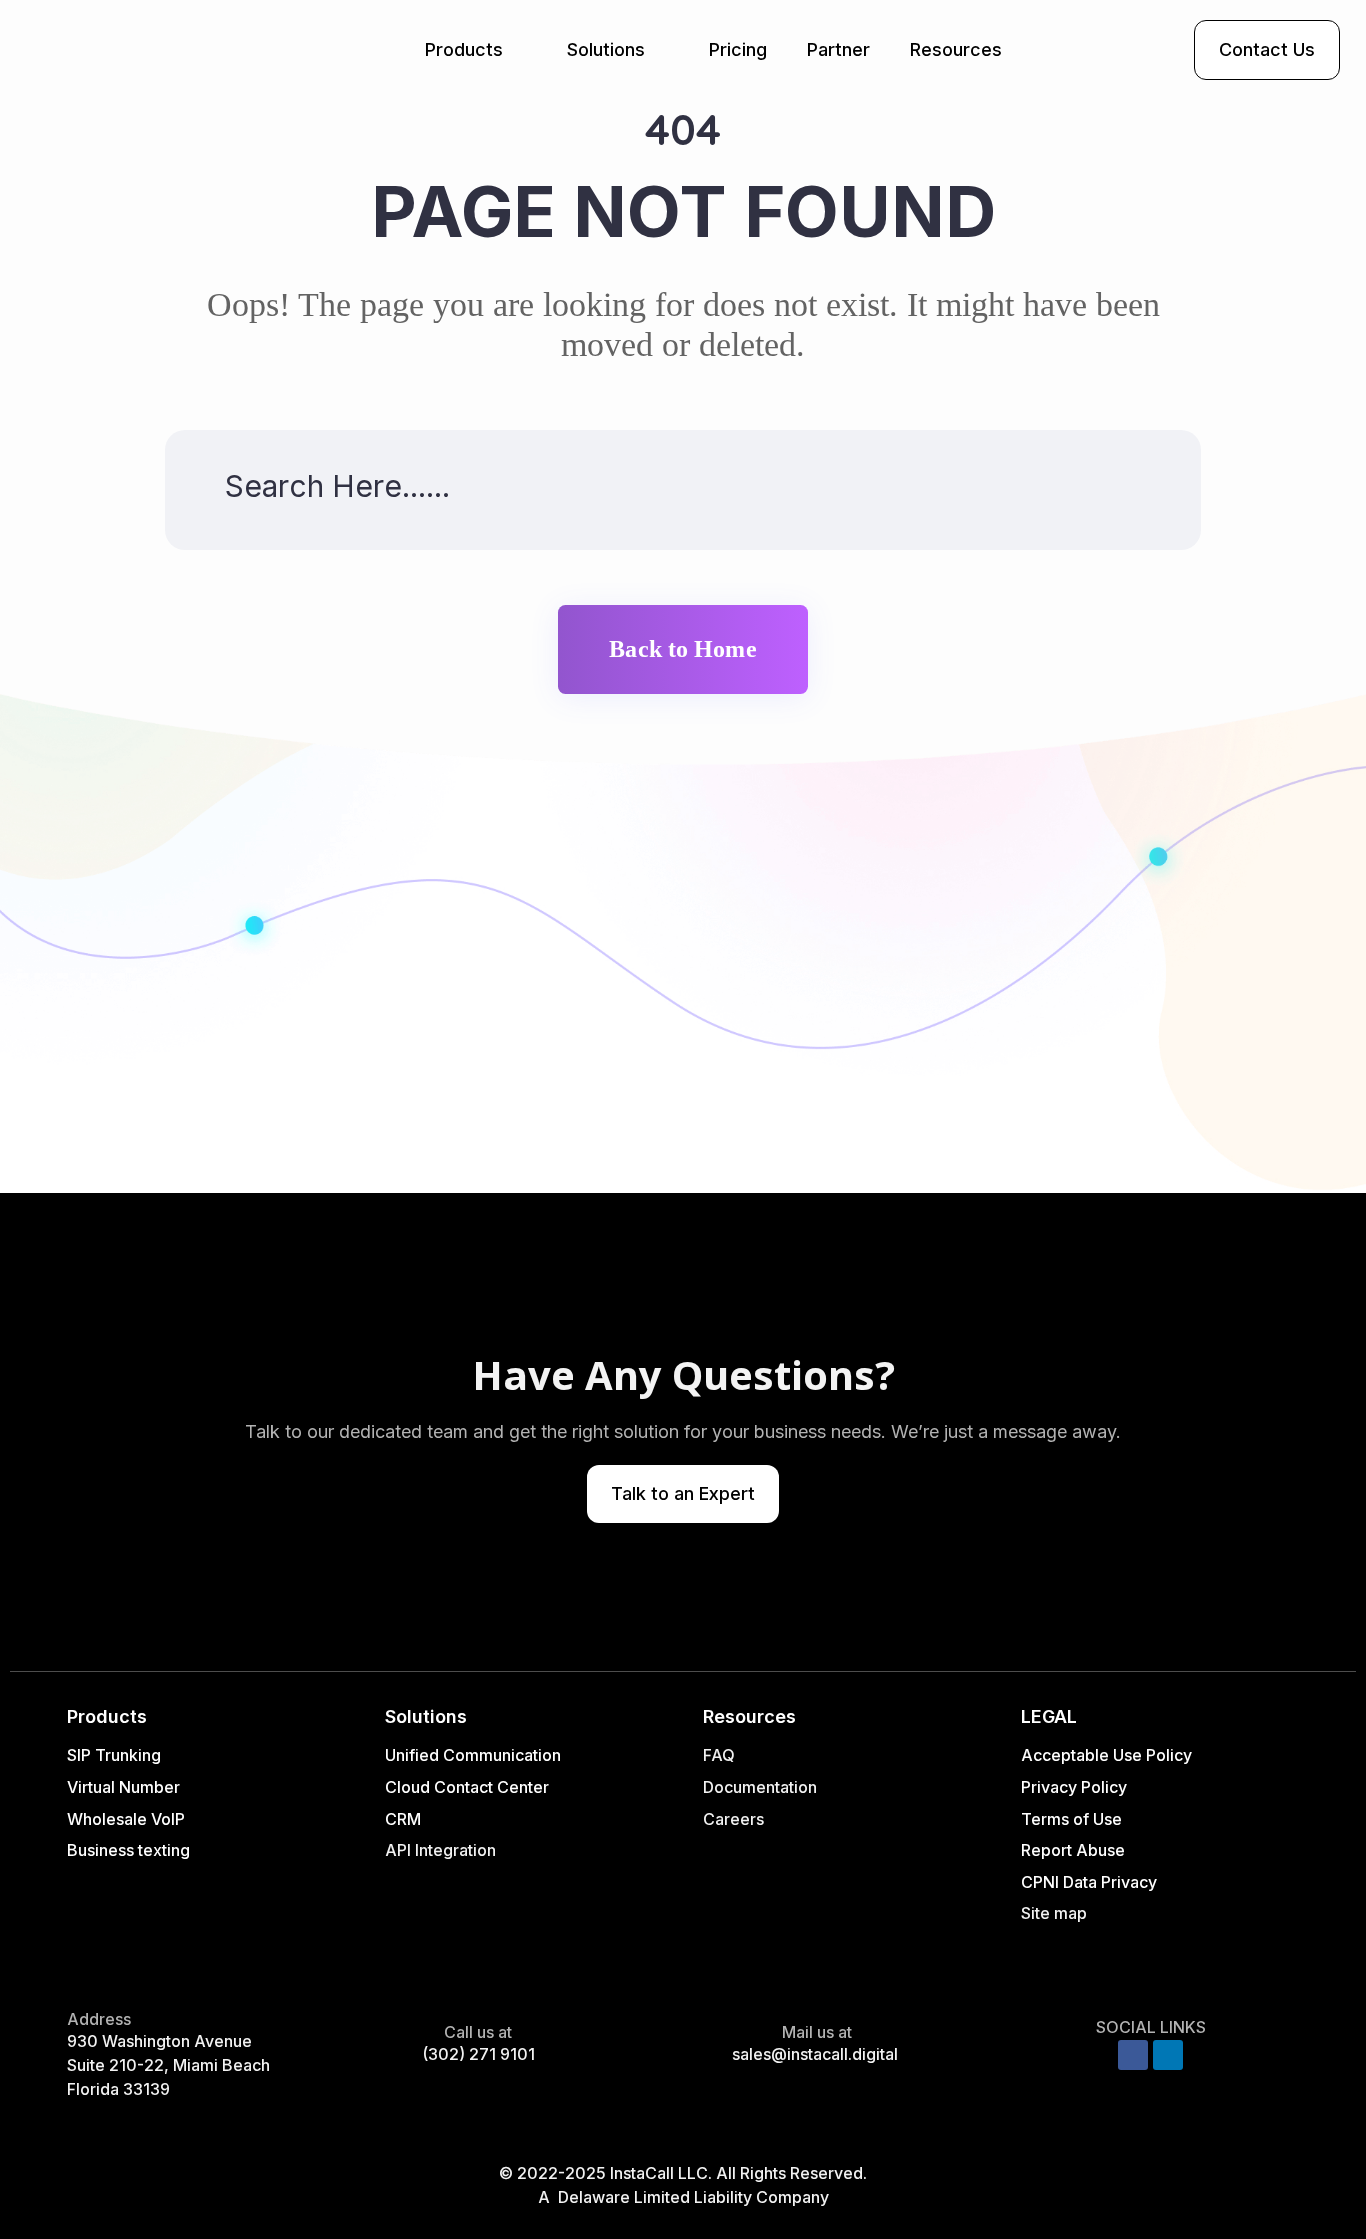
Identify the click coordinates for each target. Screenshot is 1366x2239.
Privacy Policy (1074, 1787)
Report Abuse (1073, 1850)
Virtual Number (123, 1787)
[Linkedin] (1168, 2055)
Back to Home (682, 649)
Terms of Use (1071, 1819)
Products (464, 49)
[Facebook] (1133, 2055)
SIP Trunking (114, 1755)
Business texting (128, 1850)
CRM (405, 1819)
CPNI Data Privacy (1089, 1882)
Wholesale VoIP (126, 1819)
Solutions (606, 49)
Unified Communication (473, 1755)
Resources (956, 49)
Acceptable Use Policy (1106, 1755)
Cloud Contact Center (467, 1787)
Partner (838, 49)
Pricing (738, 49)
